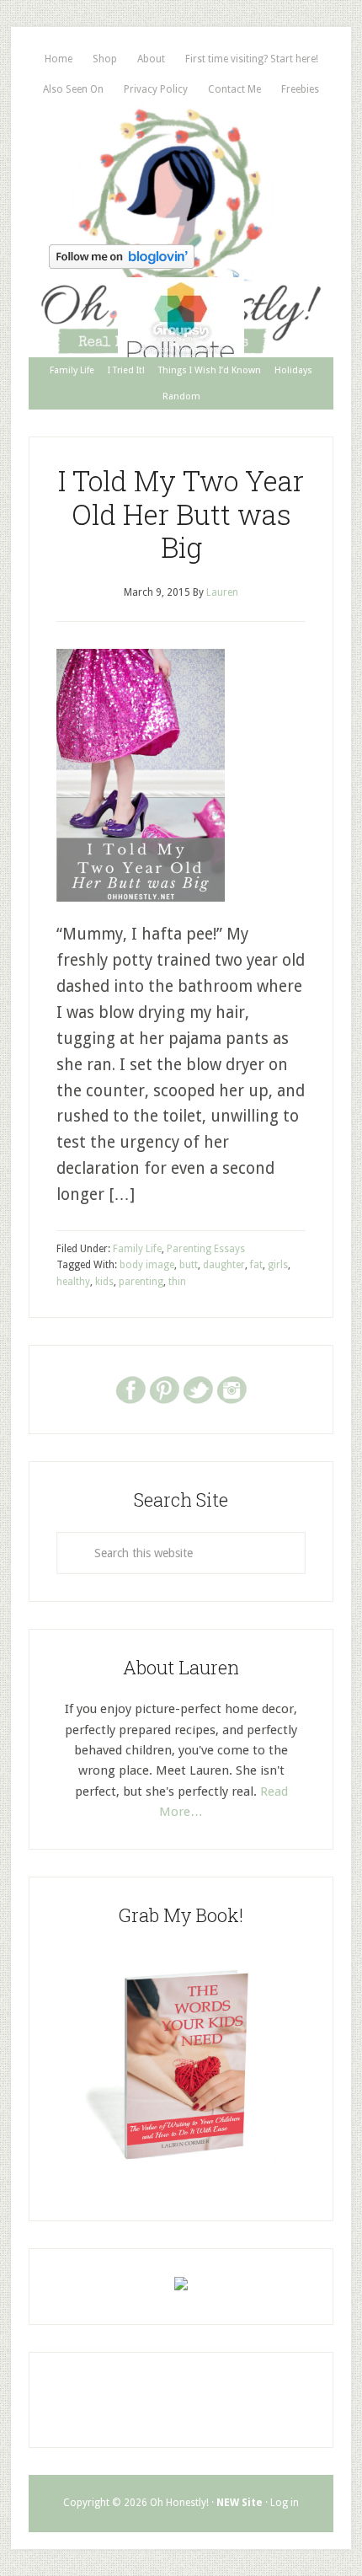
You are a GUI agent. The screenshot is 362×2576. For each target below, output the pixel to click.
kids (104, 1282)
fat (256, 1265)
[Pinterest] (164, 1389)
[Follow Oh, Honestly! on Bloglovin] (122, 263)
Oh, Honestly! (181, 171)
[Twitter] (198, 1389)
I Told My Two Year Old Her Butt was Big (181, 514)
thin (177, 1282)
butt (189, 1265)
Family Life (137, 1249)
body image (147, 1265)
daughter (224, 1265)
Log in (285, 2503)
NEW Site (240, 2503)
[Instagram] (232, 1389)
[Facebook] (130, 1389)
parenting (141, 1282)
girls (278, 1265)
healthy (73, 1282)
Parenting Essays (206, 1249)
